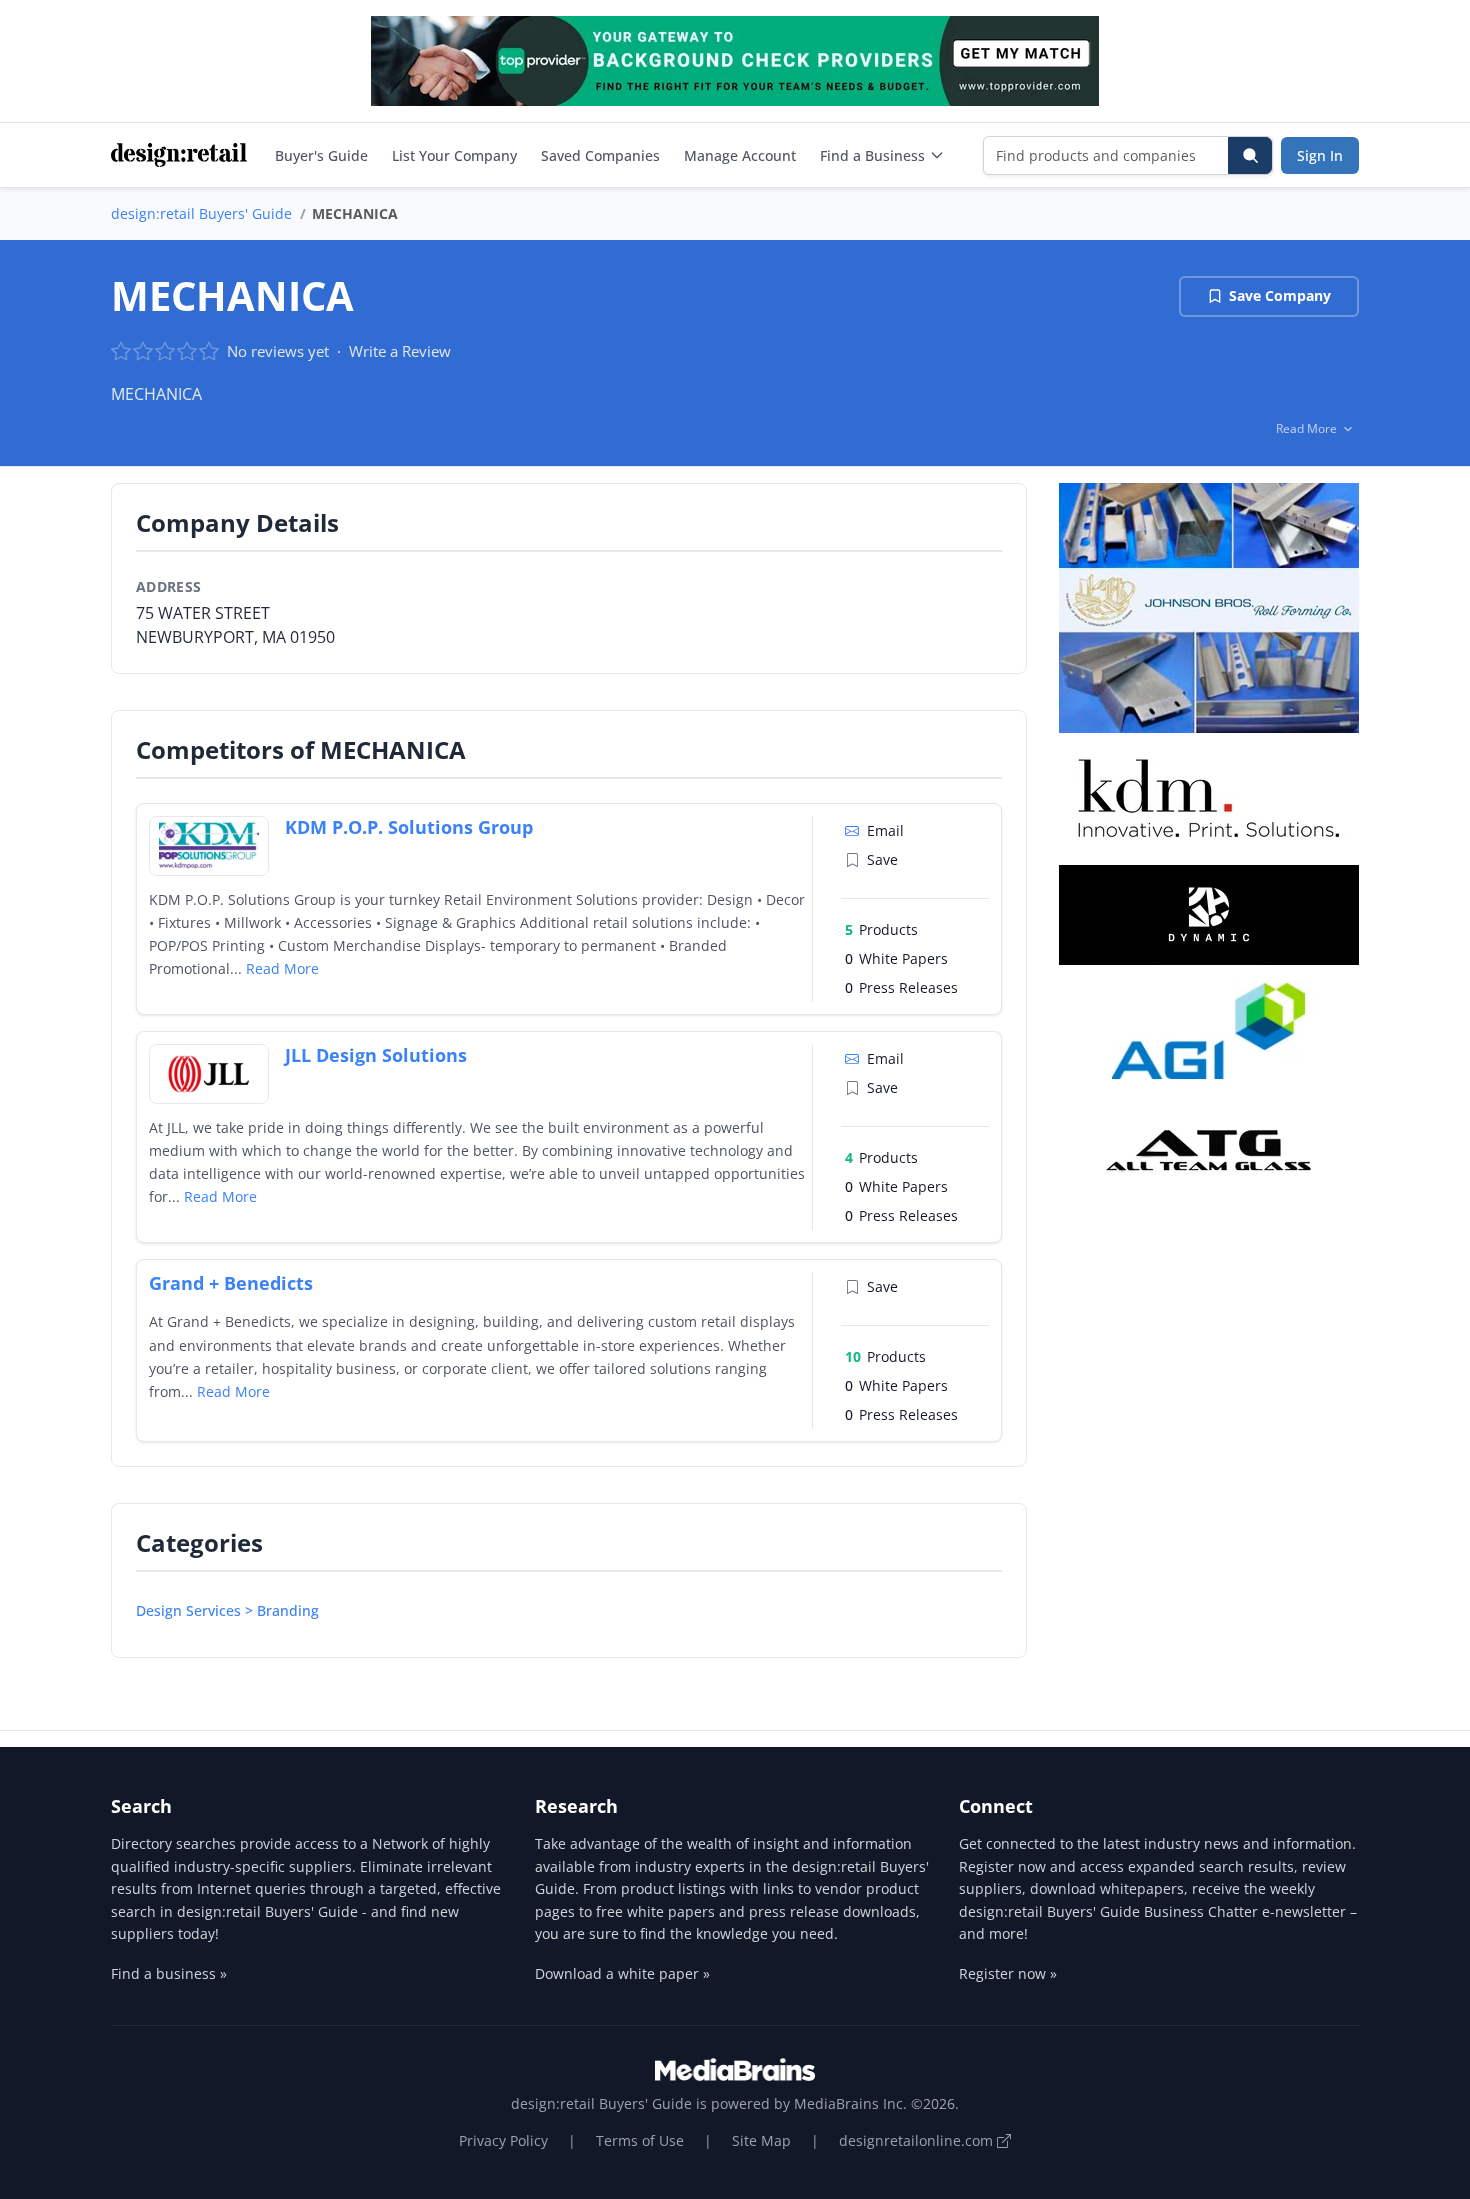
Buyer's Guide (321, 155)
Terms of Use (640, 2140)
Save (882, 859)
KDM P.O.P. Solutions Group (409, 827)
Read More (282, 968)
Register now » (1008, 1973)
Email (885, 830)
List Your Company (454, 155)
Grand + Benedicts (231, 1283)
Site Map (761, 2140)
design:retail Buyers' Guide (201, 213)
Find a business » (169, 1973)
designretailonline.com (918, 2140)
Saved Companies (600, 155)
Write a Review (400, 351)
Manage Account (740, 155)
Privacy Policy (503, 2140)
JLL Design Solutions (376, 1055)
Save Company (1280, 295)
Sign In (1320, 155)
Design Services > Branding (227, 1610)
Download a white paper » (622, 1973)
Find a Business (872, 155)
